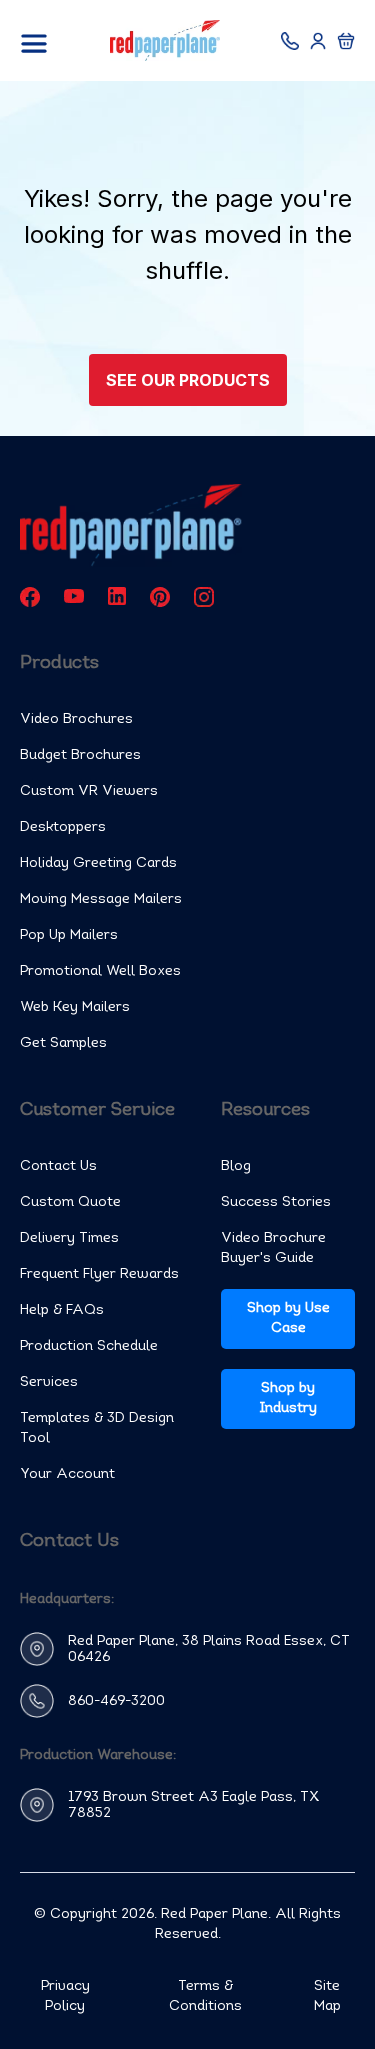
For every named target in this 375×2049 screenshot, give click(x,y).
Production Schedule (89, 1346)
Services (49, 1382)
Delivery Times (69, 1238)
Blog (236, 1166)
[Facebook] (30, 596)
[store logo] (165, 40)
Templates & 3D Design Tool (97, 1428)
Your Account (67, 1474)
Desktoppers (63, 827)
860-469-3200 (116, 1701)
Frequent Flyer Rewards (99, 1274)
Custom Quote (70, 1202)
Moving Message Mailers (101, 899)
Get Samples (63, 1043)
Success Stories (276, 1202)
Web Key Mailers (75, 1007)
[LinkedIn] (117, 596)
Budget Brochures (80, 755)
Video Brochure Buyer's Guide (273, 1248)
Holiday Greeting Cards (98, 863)
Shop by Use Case (288, 1318)
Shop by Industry (288, 1398)
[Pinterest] (160, 596)
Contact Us (58, 1166)
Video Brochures (76, 719)
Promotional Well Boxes (100, 971)
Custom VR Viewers (89, 791)
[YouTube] (74, 596)
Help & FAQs (62, 1310)
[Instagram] (204, 596)
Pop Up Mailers (69, 935)
